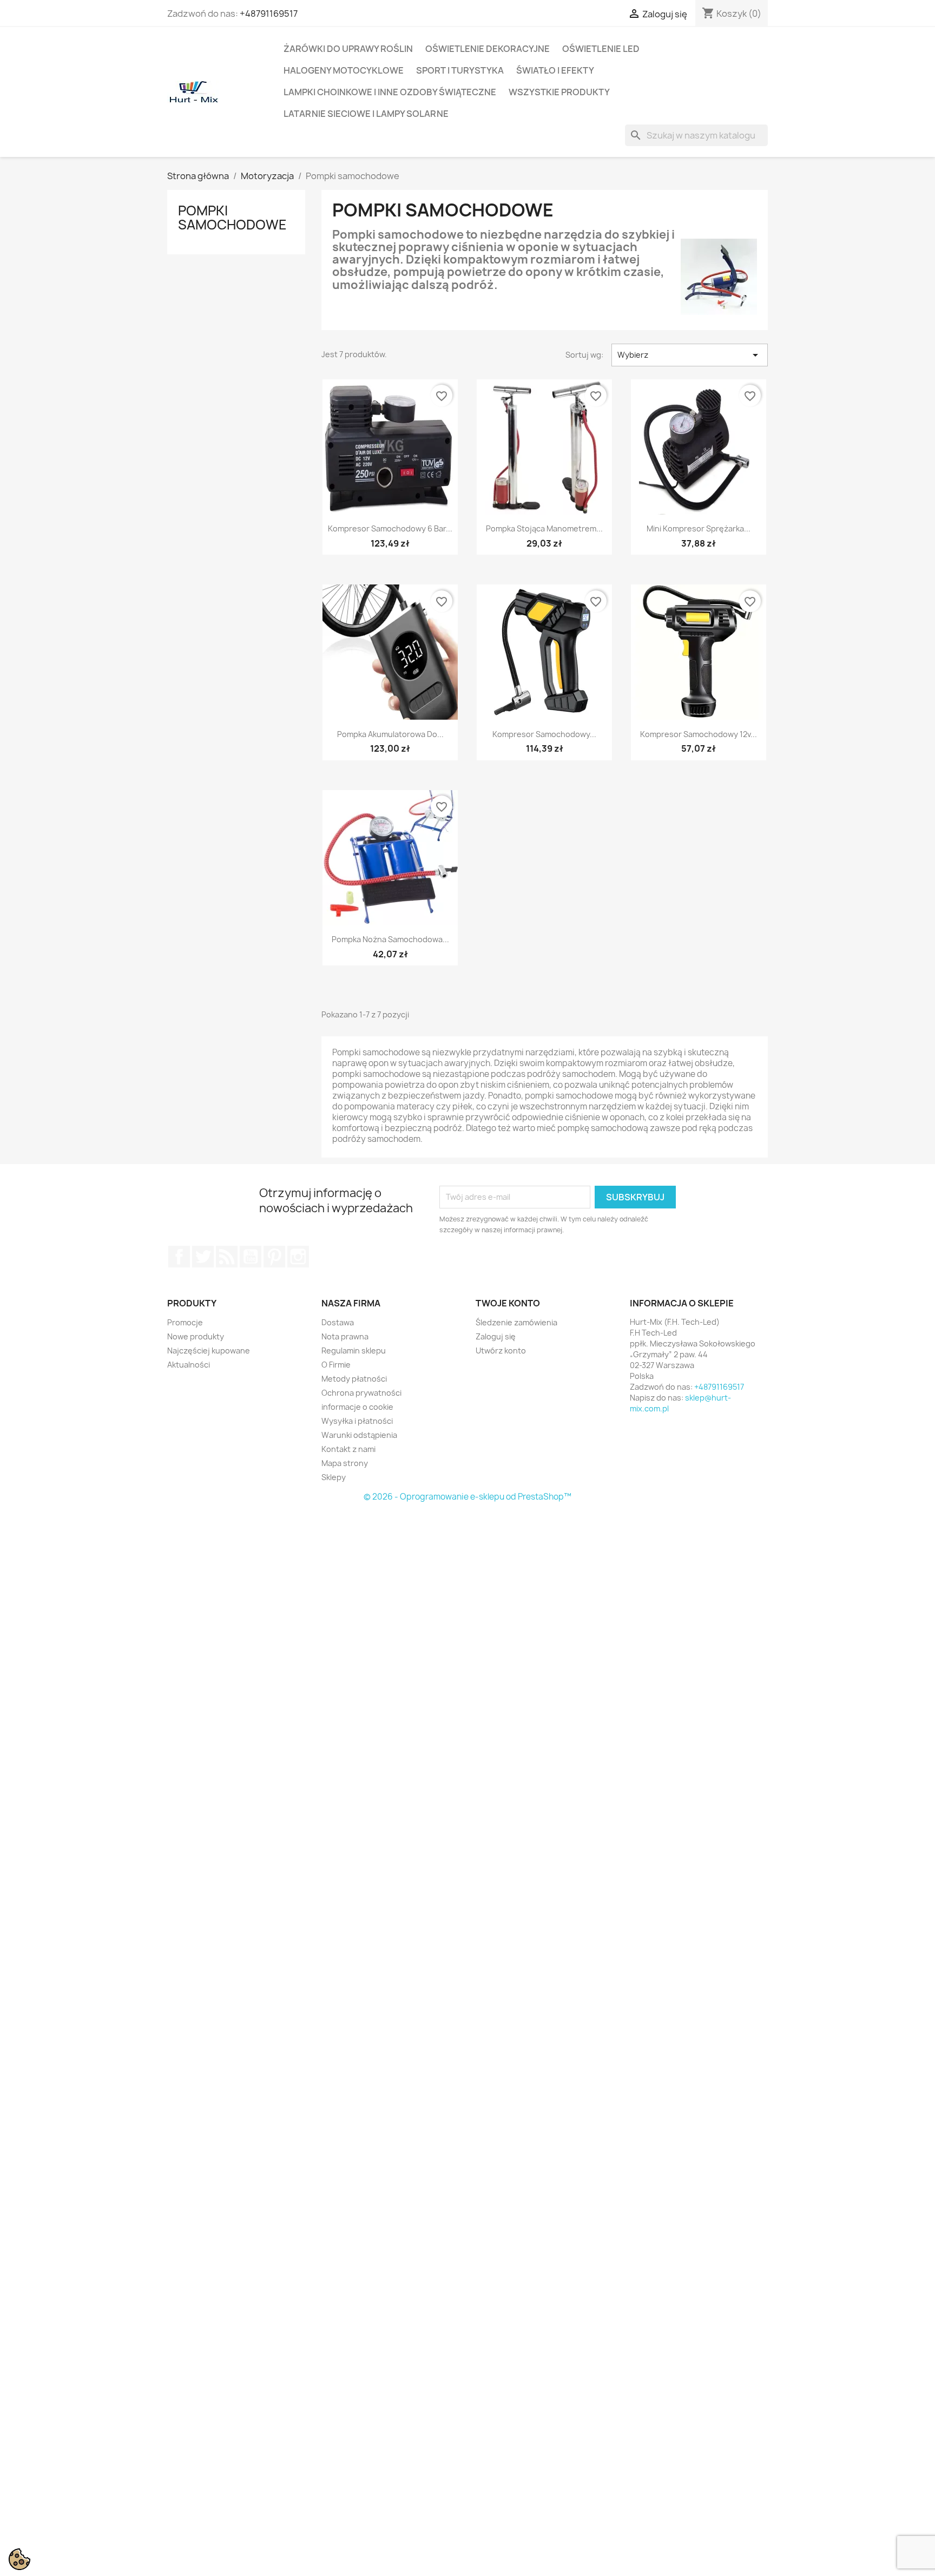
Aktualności (189, 1365)
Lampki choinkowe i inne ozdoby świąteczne (390, 92)
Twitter (203, 1257)
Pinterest (274, 1257)
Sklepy (334, 1477)
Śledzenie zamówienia (516, 1322)
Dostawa (338, 1322)
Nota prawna (345, 1336)
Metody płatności (354, 1379)
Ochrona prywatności (361, 1393)
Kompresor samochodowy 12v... (699, 734)
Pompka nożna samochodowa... (390, 939)
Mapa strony (345, 1463)
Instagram (298, 1257)
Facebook (179, 1257)
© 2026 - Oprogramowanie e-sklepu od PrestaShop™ (467, 1497)
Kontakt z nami (348, 1449)
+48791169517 (269, 14)
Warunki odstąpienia (359, 1435)
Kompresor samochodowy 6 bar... (390, 528)
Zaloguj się (496, 1336)
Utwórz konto (501, 1351)
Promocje (185, 1322)
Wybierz (690, 355)
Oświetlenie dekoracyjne (488, 49)
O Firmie (336, 1365)
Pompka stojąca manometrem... (544, 528)
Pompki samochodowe (232, 218)
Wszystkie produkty (559, 92)
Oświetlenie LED (601, 49)
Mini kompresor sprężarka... (699, 528)
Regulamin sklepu (354, 1351)
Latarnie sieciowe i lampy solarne (366, 114)
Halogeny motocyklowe (344, 70)
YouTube (251, 1257)
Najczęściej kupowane (209, 1351)
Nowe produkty (196, 1336)
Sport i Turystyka (460, 70)
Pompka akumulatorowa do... (390, 734)
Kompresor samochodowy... (544, 734)
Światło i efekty (555, 70)
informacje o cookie (357, 1407)
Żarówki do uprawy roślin (348, 49)
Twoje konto (508, 1303)
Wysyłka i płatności (357, 1421)
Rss (227, 1257)
